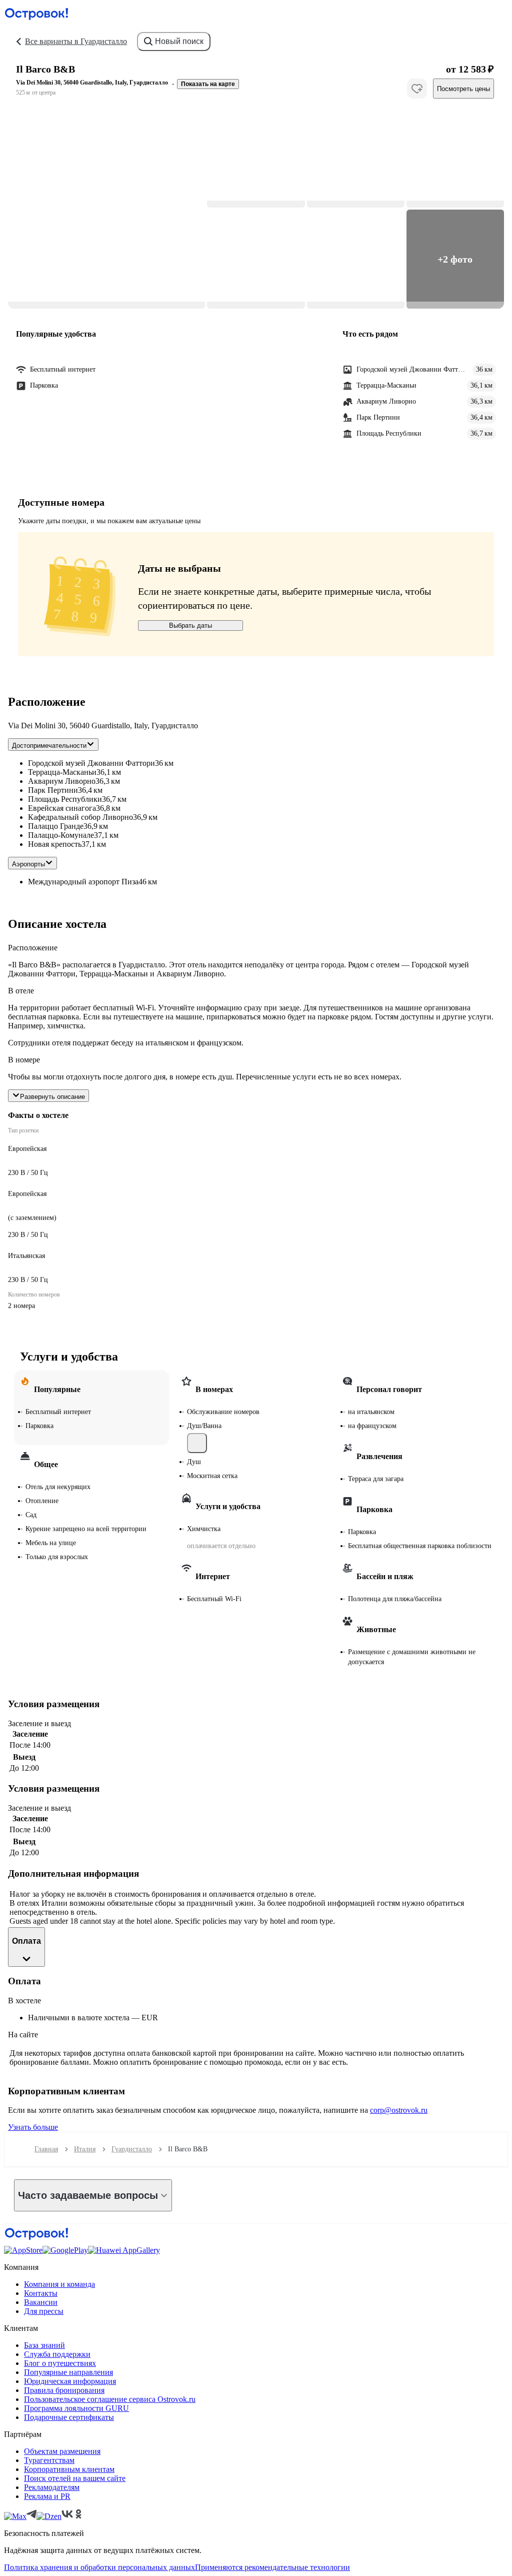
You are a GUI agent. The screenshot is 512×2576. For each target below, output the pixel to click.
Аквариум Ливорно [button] (62, 781)
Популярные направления (68, 2372)
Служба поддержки (57, 2354)
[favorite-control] (417, 89)
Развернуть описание (52, 1097)
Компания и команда (59, 2284)
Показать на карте (208, 84)
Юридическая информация (70, 2381)
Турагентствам (49, 2460)
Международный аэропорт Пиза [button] (83, 882)
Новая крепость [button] (55, 844)
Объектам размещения (62, 2451)
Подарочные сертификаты (69, 2417)
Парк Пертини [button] (53, 790)
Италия (85, 2149)
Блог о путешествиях (60, 2363)
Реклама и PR (47, 2496)
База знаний (44, 2345)
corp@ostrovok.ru (399, 2110)
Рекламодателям (52, 2487)
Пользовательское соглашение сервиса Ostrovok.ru (110, 2399)
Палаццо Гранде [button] (56, 826)
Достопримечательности (49, 746)
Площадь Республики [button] (65, 799)
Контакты (41, 2293)
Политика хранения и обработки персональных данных (99, 2567)
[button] (106, 209)
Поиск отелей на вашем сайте (75, 2478)
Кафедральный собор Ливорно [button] (80, 817)
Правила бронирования (64, 2390)
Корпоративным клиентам (69, 2469)
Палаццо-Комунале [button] (61, 835)
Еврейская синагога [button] (62, 808)
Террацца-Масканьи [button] (62, 772)
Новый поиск (179, 41)
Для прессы (44, 2311)
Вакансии (41, 2302)
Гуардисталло (132, 2149)
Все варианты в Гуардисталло (76, 41)
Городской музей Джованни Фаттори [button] (91, 763)
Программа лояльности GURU (76, 2408)
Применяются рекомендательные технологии (272, 2567)
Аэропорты (28, 864)
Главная (46, 2149)
